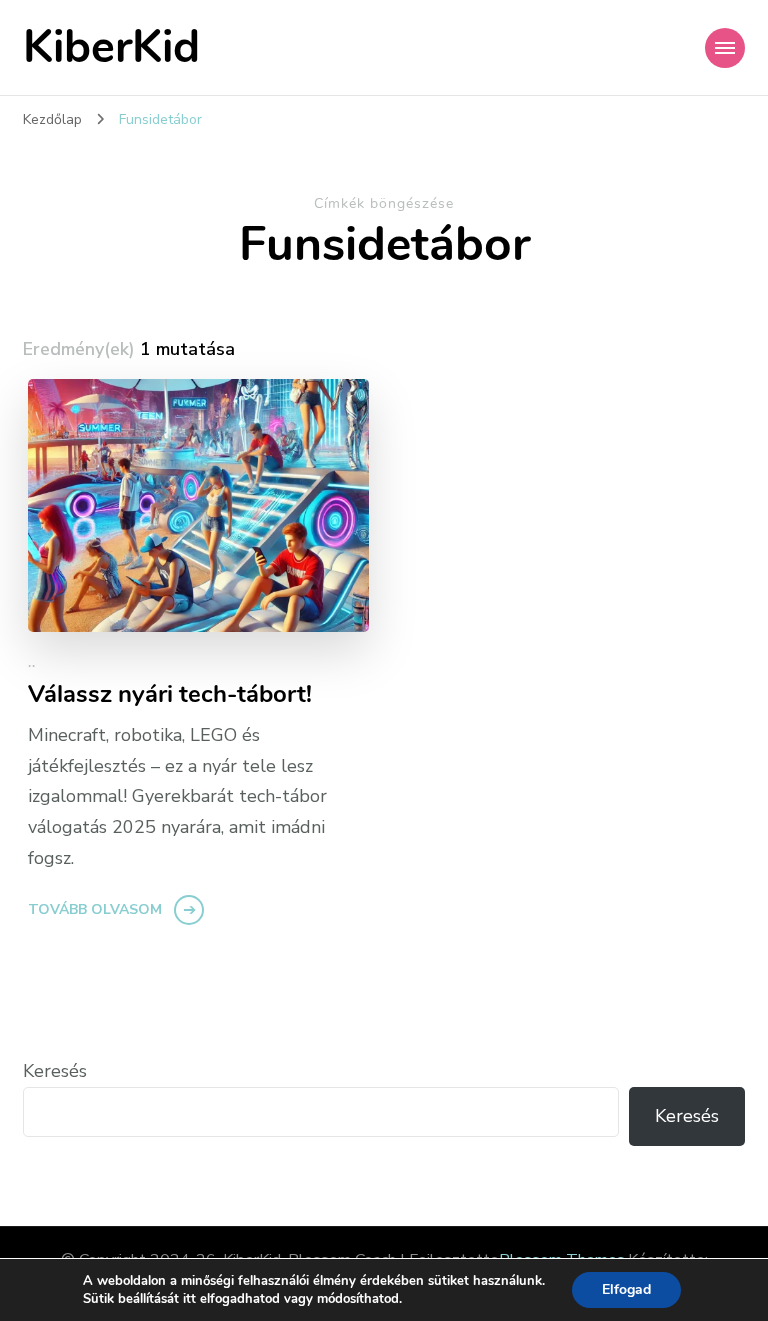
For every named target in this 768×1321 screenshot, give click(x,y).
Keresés (55, 1071)
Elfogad (626, 1289)
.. (32, 663)
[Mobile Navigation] (725, 48)
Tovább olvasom (95, 909)
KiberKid (111, 47)
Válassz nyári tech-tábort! (170, 694)
